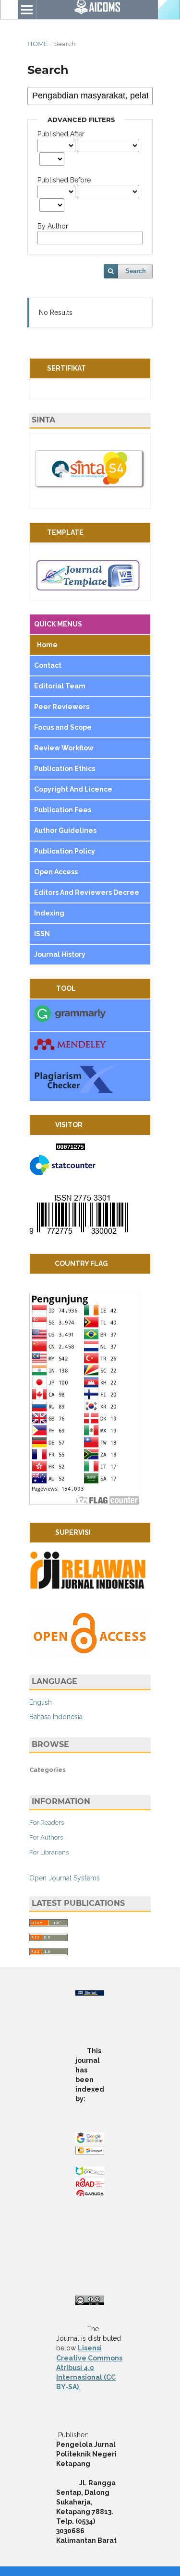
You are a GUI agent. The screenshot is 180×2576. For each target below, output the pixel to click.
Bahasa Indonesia (56, 1717)
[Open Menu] (27, 10)
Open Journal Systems (65, 1878)
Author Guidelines (66, 831)
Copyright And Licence (73, 789)
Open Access (57, 872)
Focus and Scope (63, 727)
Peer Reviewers (62, 707)
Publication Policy (65, 851)
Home (38, 44)
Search (136, 271)
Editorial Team (60, 686)
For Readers (47, 1823)
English (41, 1702)
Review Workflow (64, 748)
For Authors (46, 1837)
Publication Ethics (65, 769)
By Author (53, 226)
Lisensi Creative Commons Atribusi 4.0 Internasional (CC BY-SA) (89, 2367)
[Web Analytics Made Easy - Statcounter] (71, 1148)
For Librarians (49, 1852)
